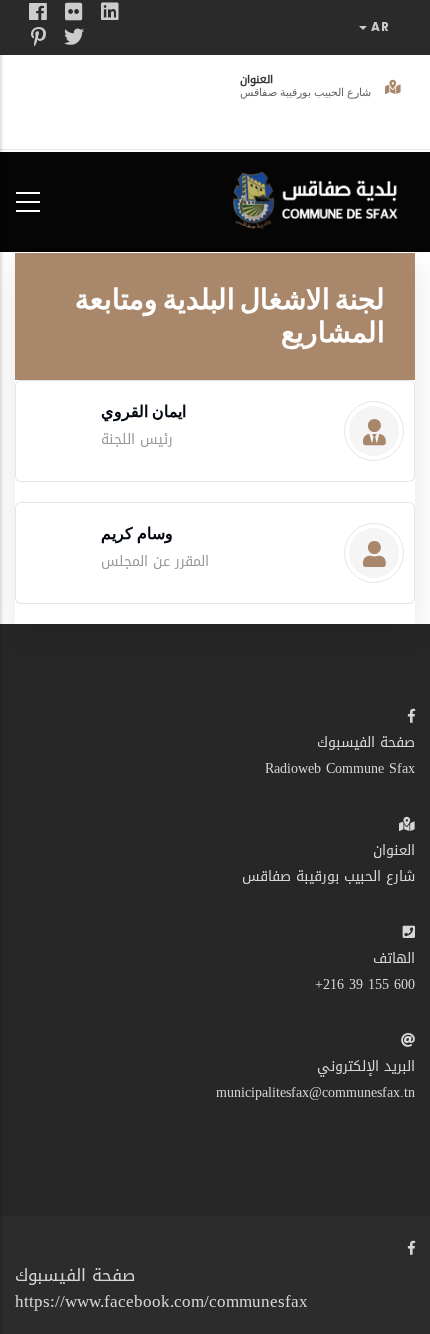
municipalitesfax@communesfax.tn (315, 1092)
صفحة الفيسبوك (366, 742)
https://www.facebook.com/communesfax (161, 1301)
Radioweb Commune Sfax (340, 768)
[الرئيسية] (320, 197)
